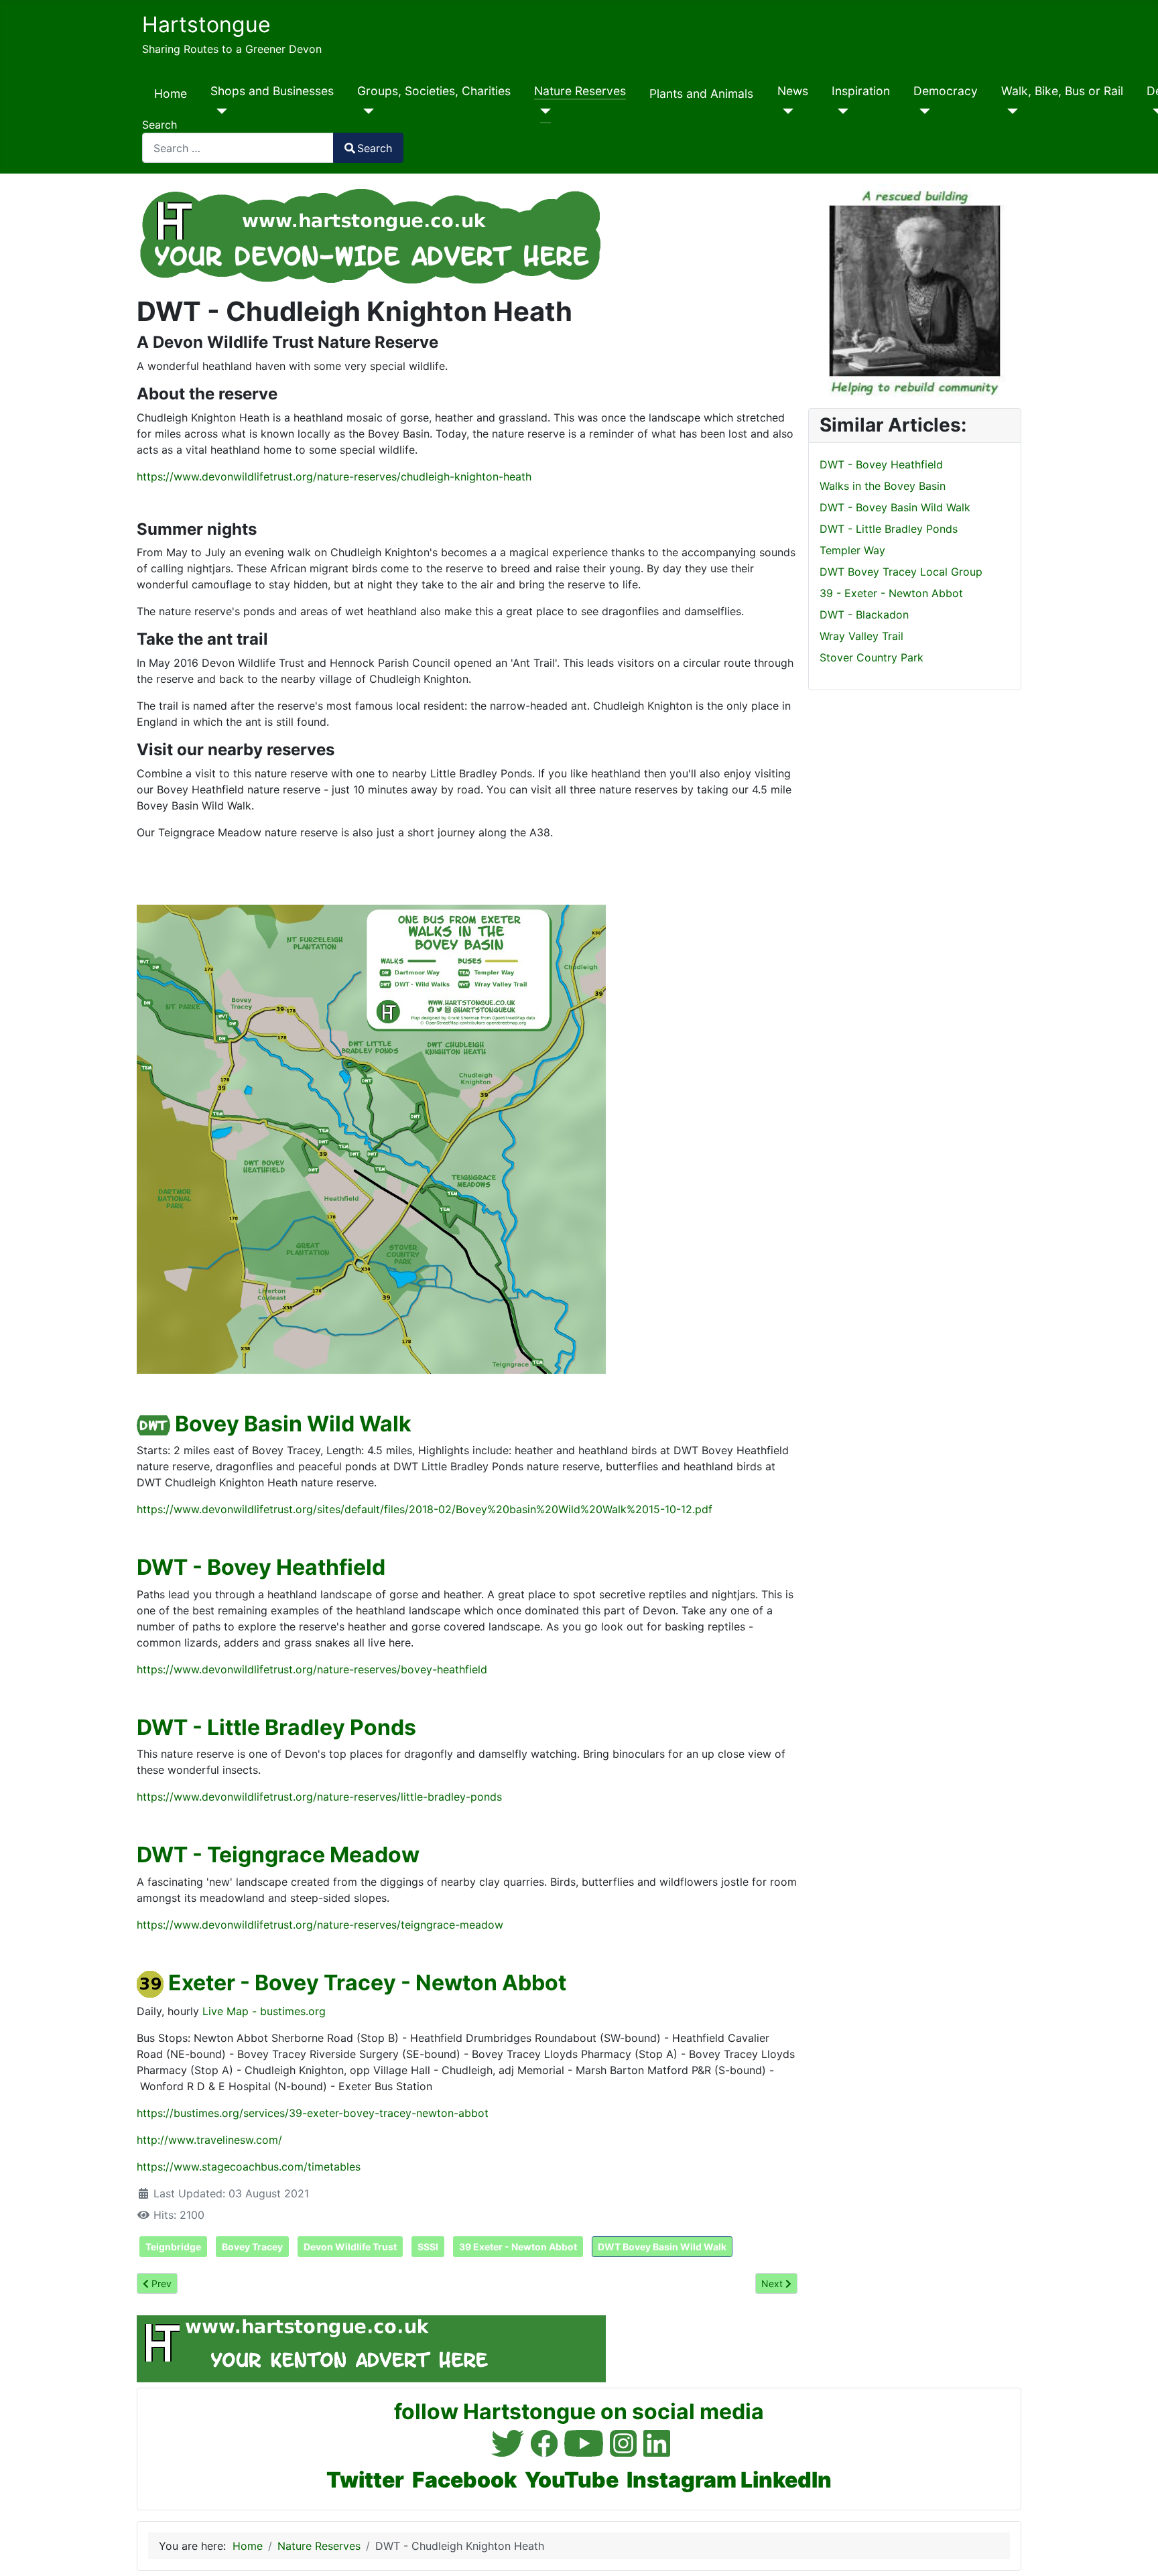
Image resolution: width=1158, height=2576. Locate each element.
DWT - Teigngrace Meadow (278, 1855)
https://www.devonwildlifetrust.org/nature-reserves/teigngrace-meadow (320, 1925)
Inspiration (861, 91)
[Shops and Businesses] (219, 111)
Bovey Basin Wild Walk (293, 1424)
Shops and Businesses (272, 91)
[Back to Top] (1135, 2551)
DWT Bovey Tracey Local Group (901, 572)
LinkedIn (786, 2480)
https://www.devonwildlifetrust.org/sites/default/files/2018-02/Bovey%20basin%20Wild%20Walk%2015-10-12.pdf (425, 1509)
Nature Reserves (580, 91)
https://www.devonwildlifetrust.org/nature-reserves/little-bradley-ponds (319, 1797)
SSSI (428, 2247)
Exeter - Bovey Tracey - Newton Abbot (367, 1983)
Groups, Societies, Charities (434, 91)
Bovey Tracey (252, 2247)
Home (171, 93)
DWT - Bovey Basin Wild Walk (895, 507)
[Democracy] (922, 111)
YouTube (572, 2480)
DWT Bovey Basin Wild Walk (662, 2247)
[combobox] (238, 148)
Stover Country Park (872, 657)
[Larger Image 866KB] (371, 1138)
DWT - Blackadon (864, 615)
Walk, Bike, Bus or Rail (1062, 91)
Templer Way (852, 550)
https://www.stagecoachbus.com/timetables (249, 2167)
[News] (786, 111)
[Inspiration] (840, 111)
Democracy (946, 91)
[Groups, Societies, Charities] (366, 111)
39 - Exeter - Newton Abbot (891, 593)
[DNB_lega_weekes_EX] (915, 290)
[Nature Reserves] (542, 111)
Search (159, 125)
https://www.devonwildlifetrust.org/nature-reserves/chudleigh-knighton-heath (334, 476)
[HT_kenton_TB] (371, 2347)
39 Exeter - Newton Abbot (518, 2247)
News (793, 91)
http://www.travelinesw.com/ (209, 2140)
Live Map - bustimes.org (264, 2011)
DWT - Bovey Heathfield (261, 1567)
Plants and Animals (701, 93)
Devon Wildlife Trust (350, 2247)
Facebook (464, 2480)
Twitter (365, 2480)
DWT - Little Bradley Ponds (276, 1727)
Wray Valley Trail (861, 636)
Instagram (682, 2480)
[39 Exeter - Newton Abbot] (150, 1983)
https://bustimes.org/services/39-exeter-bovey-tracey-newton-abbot (313, 2113)
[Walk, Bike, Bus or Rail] (1010, 111)
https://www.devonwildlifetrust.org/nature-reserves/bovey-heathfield (312, 1669)
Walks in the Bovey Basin (883, 486)
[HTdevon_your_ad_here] (371, 234)
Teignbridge (173, 2247)
